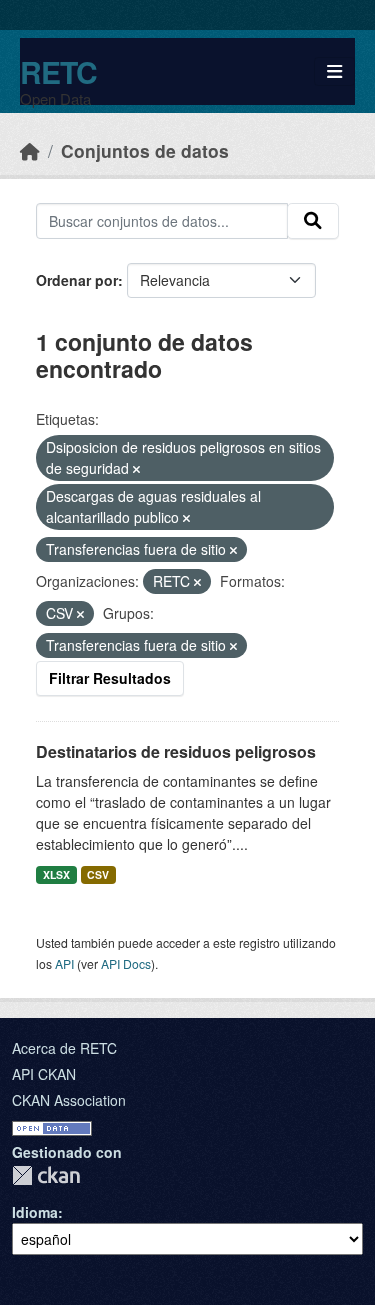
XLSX (56, 874)
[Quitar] (136, 469)
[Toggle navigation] (334, 71)
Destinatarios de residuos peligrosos (176, 751)
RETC (58, 71)
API (64, 963)
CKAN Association (69, 1100)
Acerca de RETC (64, 1048)
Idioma (35, 1212)
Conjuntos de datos (145, 150)
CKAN (46, 1175)
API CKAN (44, 1074)
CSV (98, 874)
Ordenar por (77, 280)
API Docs (126, 963)
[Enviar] (313, 221)
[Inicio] (30, 150)
